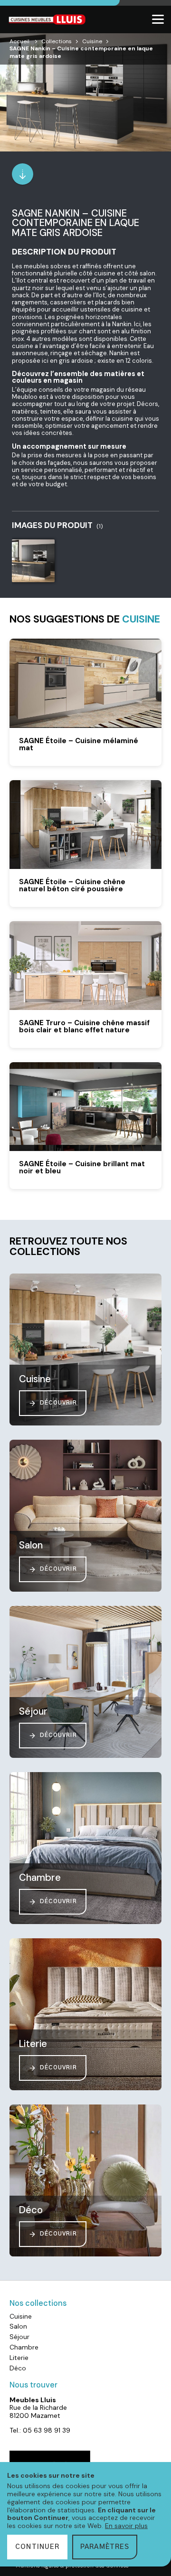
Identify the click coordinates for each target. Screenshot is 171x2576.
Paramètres (105, 2547)
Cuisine (92, 41)
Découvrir (58, 1403)
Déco (18, 2368)
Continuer (37, 2547)
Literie (19, 2358)
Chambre (24, 2347)
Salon (18, 2326)
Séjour (19, 2337)
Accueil (19, 41)
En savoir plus (126, 2526)
